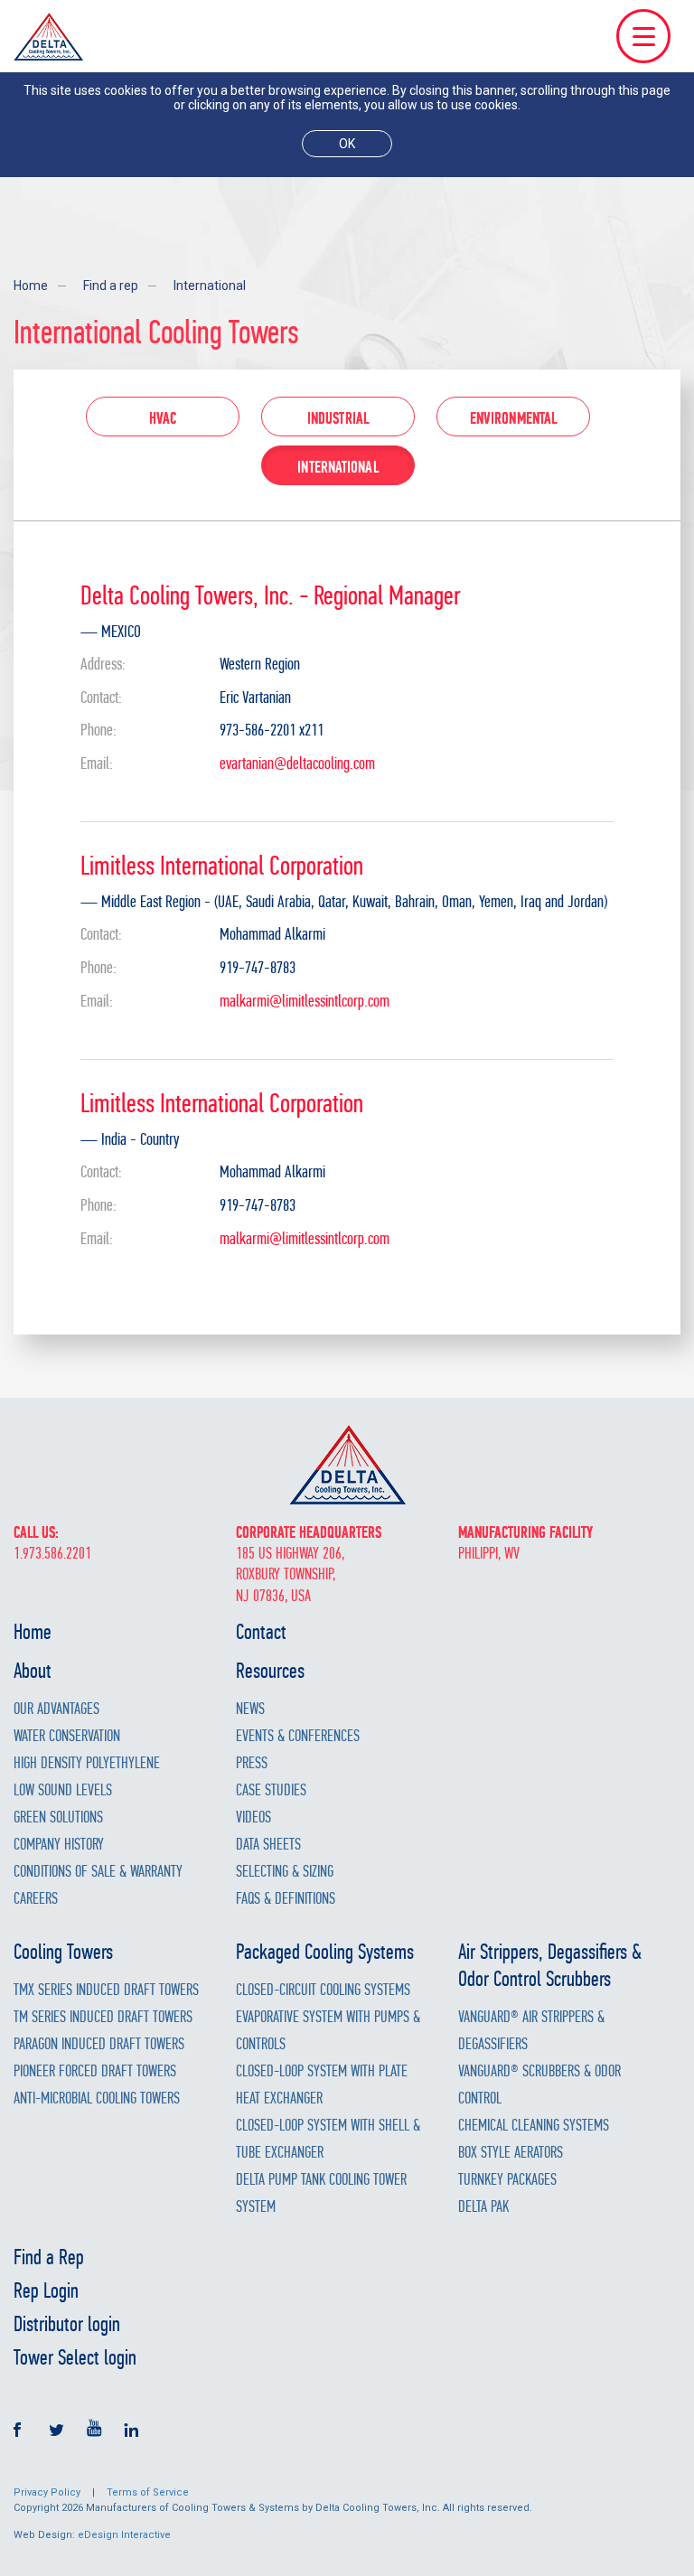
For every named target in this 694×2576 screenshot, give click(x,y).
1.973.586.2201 (52, 1554)
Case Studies (271, 1790)
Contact (261, 1632)
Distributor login (67, 2324)
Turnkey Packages (507, 2180)
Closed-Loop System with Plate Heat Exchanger (322, 2085)
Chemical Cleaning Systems (534, 2126)
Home (31, 286)
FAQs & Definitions (286, 1899)
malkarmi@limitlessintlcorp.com (305, 1001)
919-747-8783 (258, 968)
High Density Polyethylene (87, 1763)
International (210, 286)
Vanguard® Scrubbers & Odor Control (539, 2085)
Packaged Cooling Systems (325, 1952)
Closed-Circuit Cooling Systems (323, 1990)
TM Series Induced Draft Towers (103, 2017)
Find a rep (111, 286)
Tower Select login (75, 2357)
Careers (36, 1899)
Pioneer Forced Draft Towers (95, 2071)
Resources (270, 1671)
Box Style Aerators (511, 2153)
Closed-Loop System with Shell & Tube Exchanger (328, 2139)
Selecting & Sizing (285, 1872)
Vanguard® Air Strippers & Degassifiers (531, 2031)
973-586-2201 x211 (272, 731)
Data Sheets (268, 1845)
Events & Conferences (298, 1736)
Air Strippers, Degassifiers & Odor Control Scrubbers (550, 1965)
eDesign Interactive (124, 2535)
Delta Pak (483, 2207)
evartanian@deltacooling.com (297, 763)
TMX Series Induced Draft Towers (106, 1990)
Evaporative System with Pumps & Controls (328, 2031)
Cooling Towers (63, 1952)
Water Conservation (67, 1736)
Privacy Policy (47, 2492)
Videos (253, 1817)
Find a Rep (49, 2257)
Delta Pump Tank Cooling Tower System (321, 2193)
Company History (59, 1845)
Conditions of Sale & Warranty (98, 1872)
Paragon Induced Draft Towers (99, 2044)
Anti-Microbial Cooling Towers (97, 2098)
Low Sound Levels (63, 1790)
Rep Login (46, 2290)
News (250, 1709)
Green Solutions (58, 1817)
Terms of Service (148, 2492)
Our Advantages (56, 1709)
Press (252, 1763)
